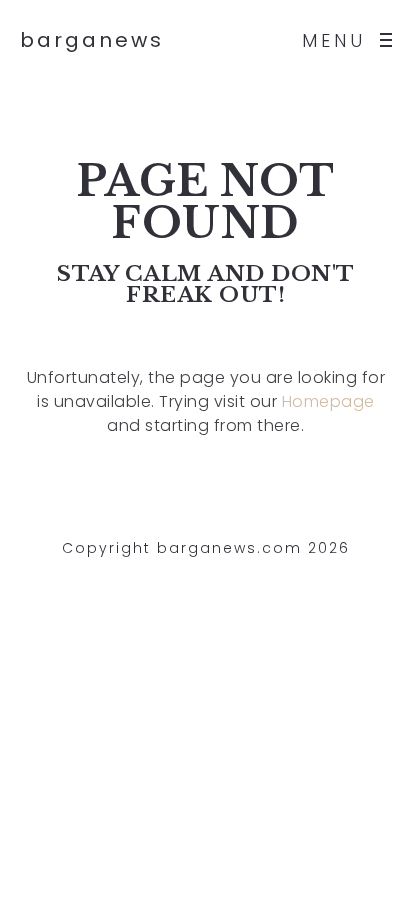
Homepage (328, 401)
